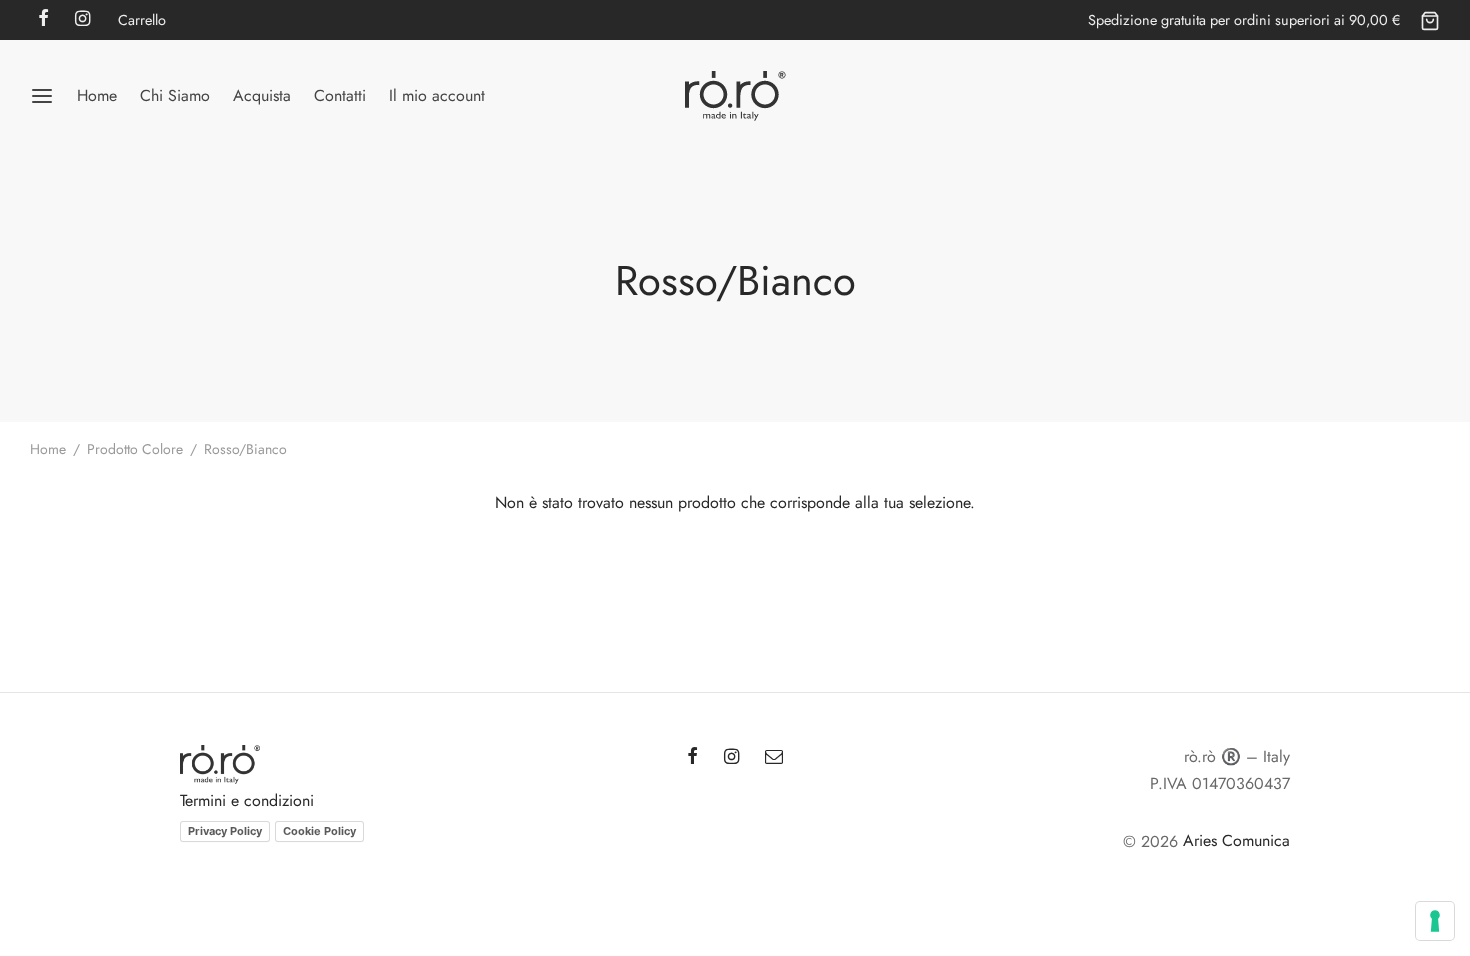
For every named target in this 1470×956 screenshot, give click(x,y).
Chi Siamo (175, 95)
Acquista (262, 95)
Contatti (340, 95)
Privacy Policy (225, 831)
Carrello (142, 20)
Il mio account (437, 95)
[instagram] (731, 758)
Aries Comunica (1236, 840)
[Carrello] (1430, 20)
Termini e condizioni (247, 800)
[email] (774, 758)
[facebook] (692, 758)
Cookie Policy (319, 831)
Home (97, 95)
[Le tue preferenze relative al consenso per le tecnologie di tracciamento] (1435, 921)
